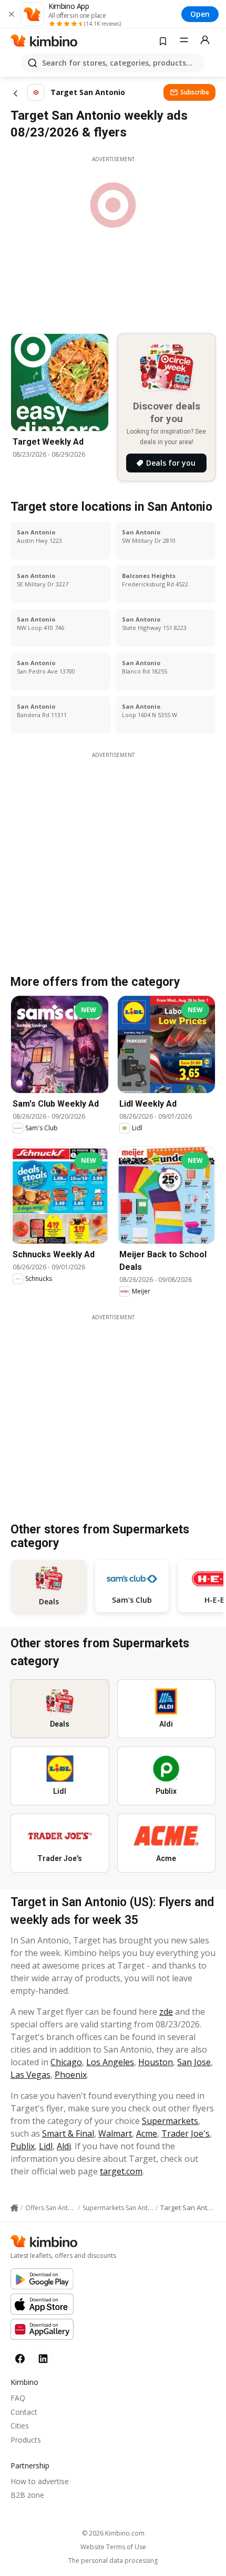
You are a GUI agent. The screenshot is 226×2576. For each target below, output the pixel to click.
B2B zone (27, 2495)
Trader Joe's (186, 2133)
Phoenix (71, 2075)
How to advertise (40, 2481)
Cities (20, 2426)
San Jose (194, 2062)
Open (200, 14)
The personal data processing (113, 2561)
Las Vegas (30, 2075)
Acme (147, 2133)
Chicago (66, 2062)
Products (26, 2440)
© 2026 (113, 2533)
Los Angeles (110, 2062)
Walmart (115, 2133)
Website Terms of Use (113, 2547)
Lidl (46, 2146)
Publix (23, 2146)
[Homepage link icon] (14, 2208)
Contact (24, 2412)
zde (166, 2012)
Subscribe (195, 92)
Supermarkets (170, 2121)
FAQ (18, 2398)
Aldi (64, 2146)
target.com (121, 2171)
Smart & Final (68, 2133)
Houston (156, 2062)
